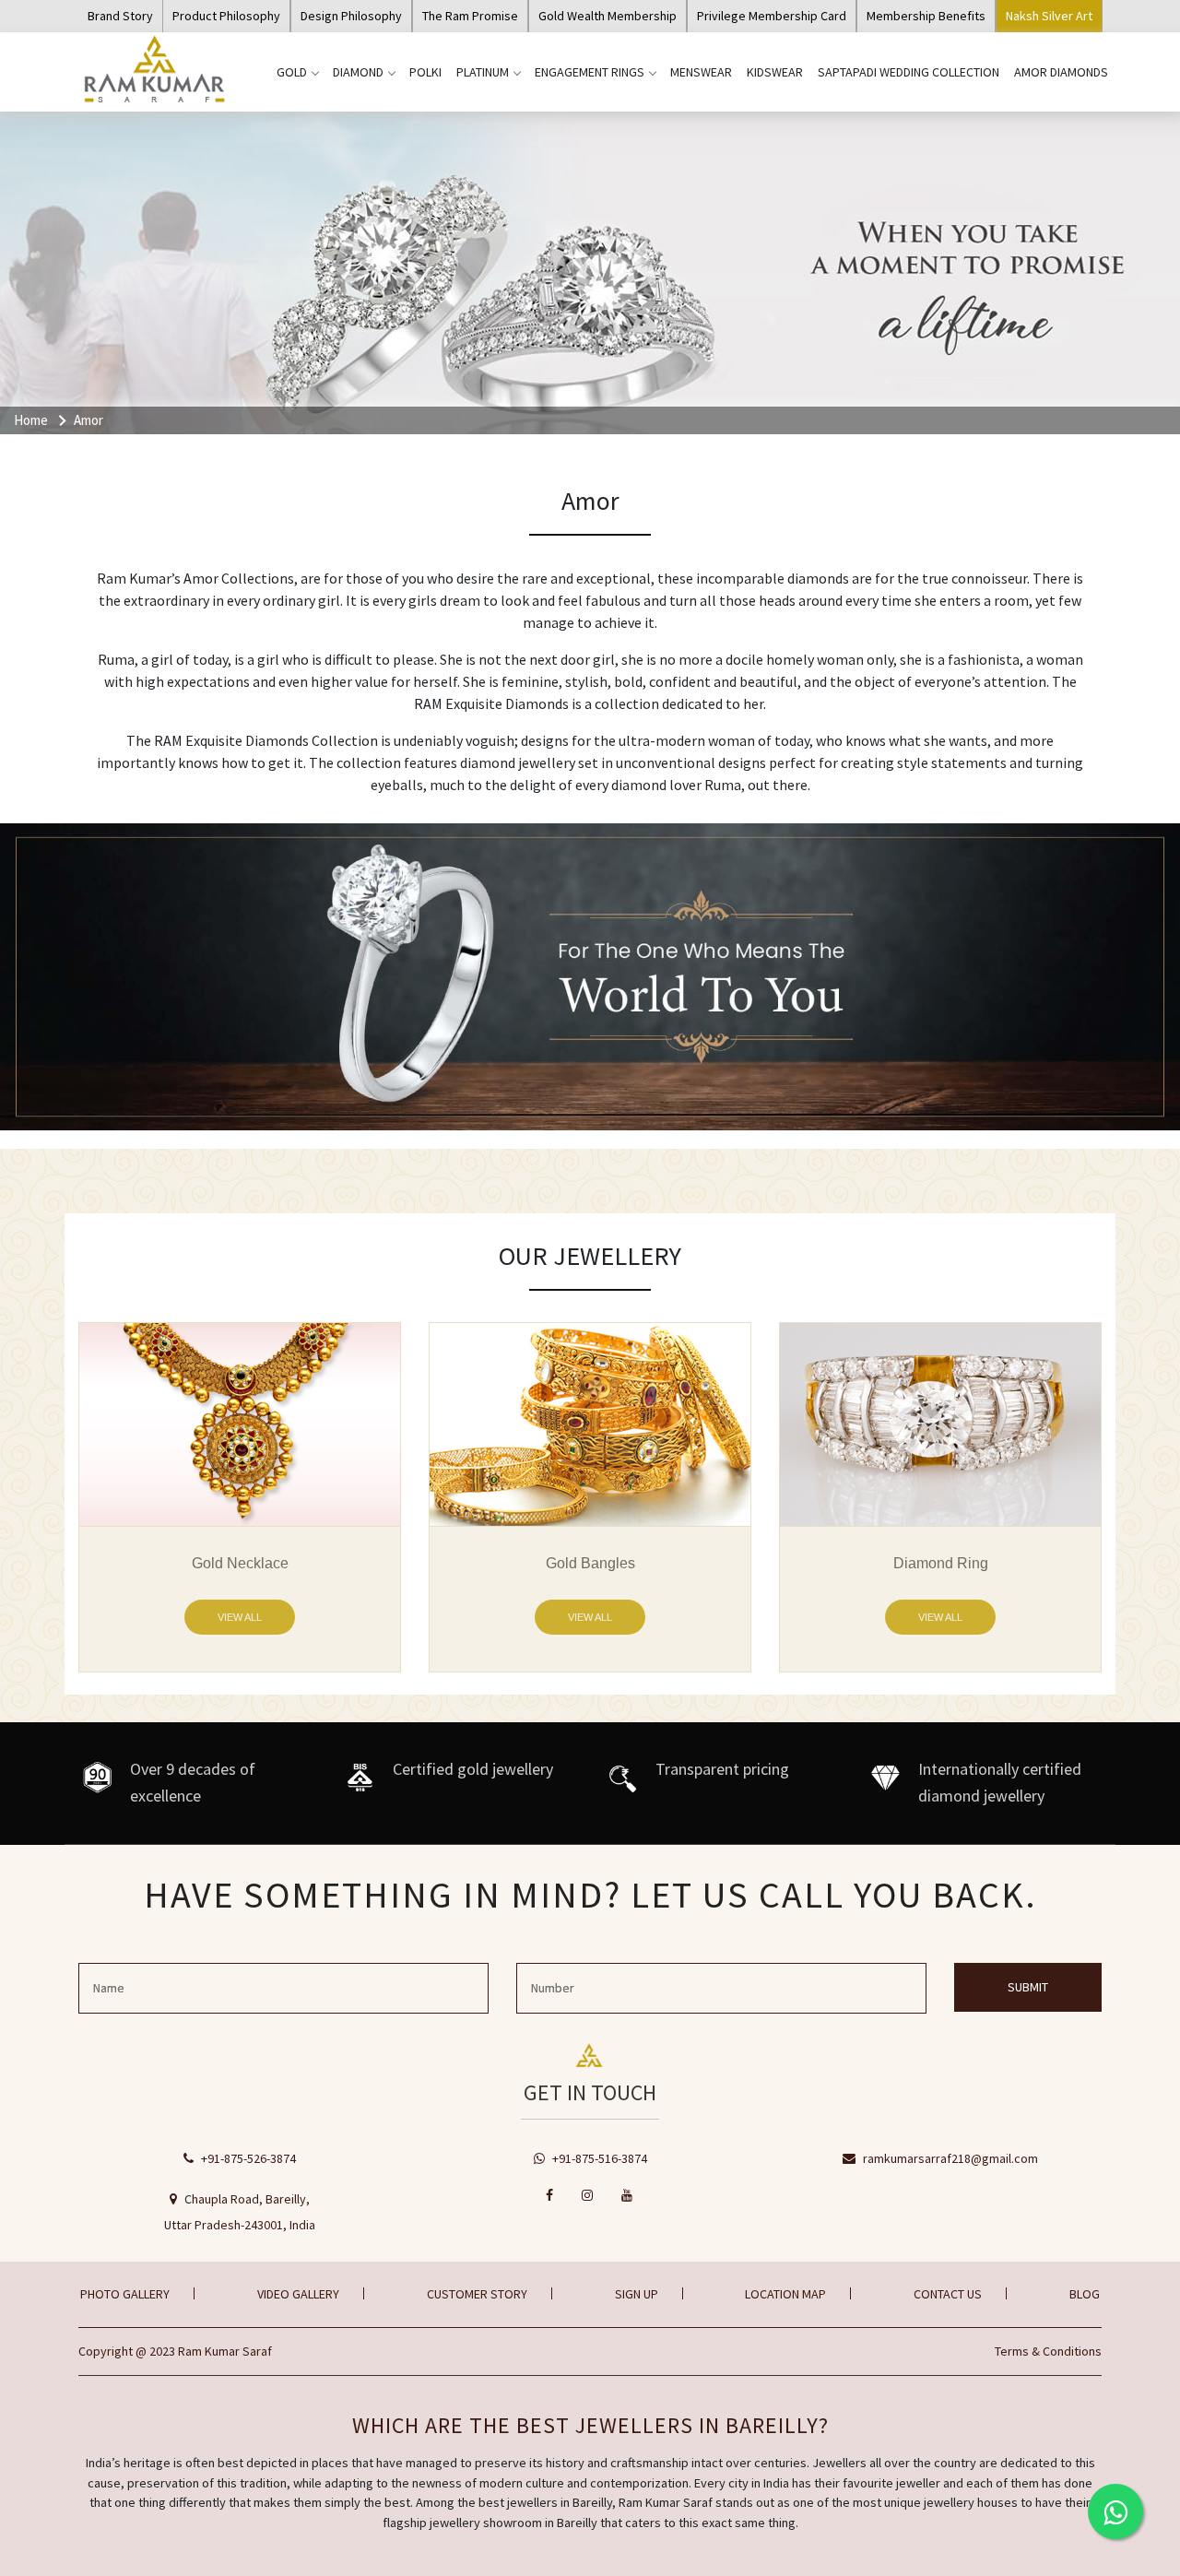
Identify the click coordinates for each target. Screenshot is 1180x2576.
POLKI (425, 72)
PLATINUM (483, 72)
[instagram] (588, 2195)
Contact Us (948, 2294)
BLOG (1085, 2294)
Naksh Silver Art (1049, 16)
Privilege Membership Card (772, 16)
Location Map (785, 2294)
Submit (1028, 1987)
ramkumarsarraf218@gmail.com (949, 2158)
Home (31, 420)
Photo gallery (125, 2294)
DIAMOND (358, 72)
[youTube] (628, 2195)
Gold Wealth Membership (608, 16)
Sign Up (637, 2294)
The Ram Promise (470, 16)
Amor (88, 420)
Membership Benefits (926, 16)
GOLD (292, 72)
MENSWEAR (701, 72)
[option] (240, 1497)
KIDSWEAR (775, 72)
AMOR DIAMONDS (1061, 72)
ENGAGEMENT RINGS (590, 72)
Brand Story (120, 16)
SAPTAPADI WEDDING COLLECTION (909, 72)
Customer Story (477, 2294)
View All (240, 1617)
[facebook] (550, 2195)
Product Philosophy (226, 16)
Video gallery (298, 2294)
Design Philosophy (351, 16)
